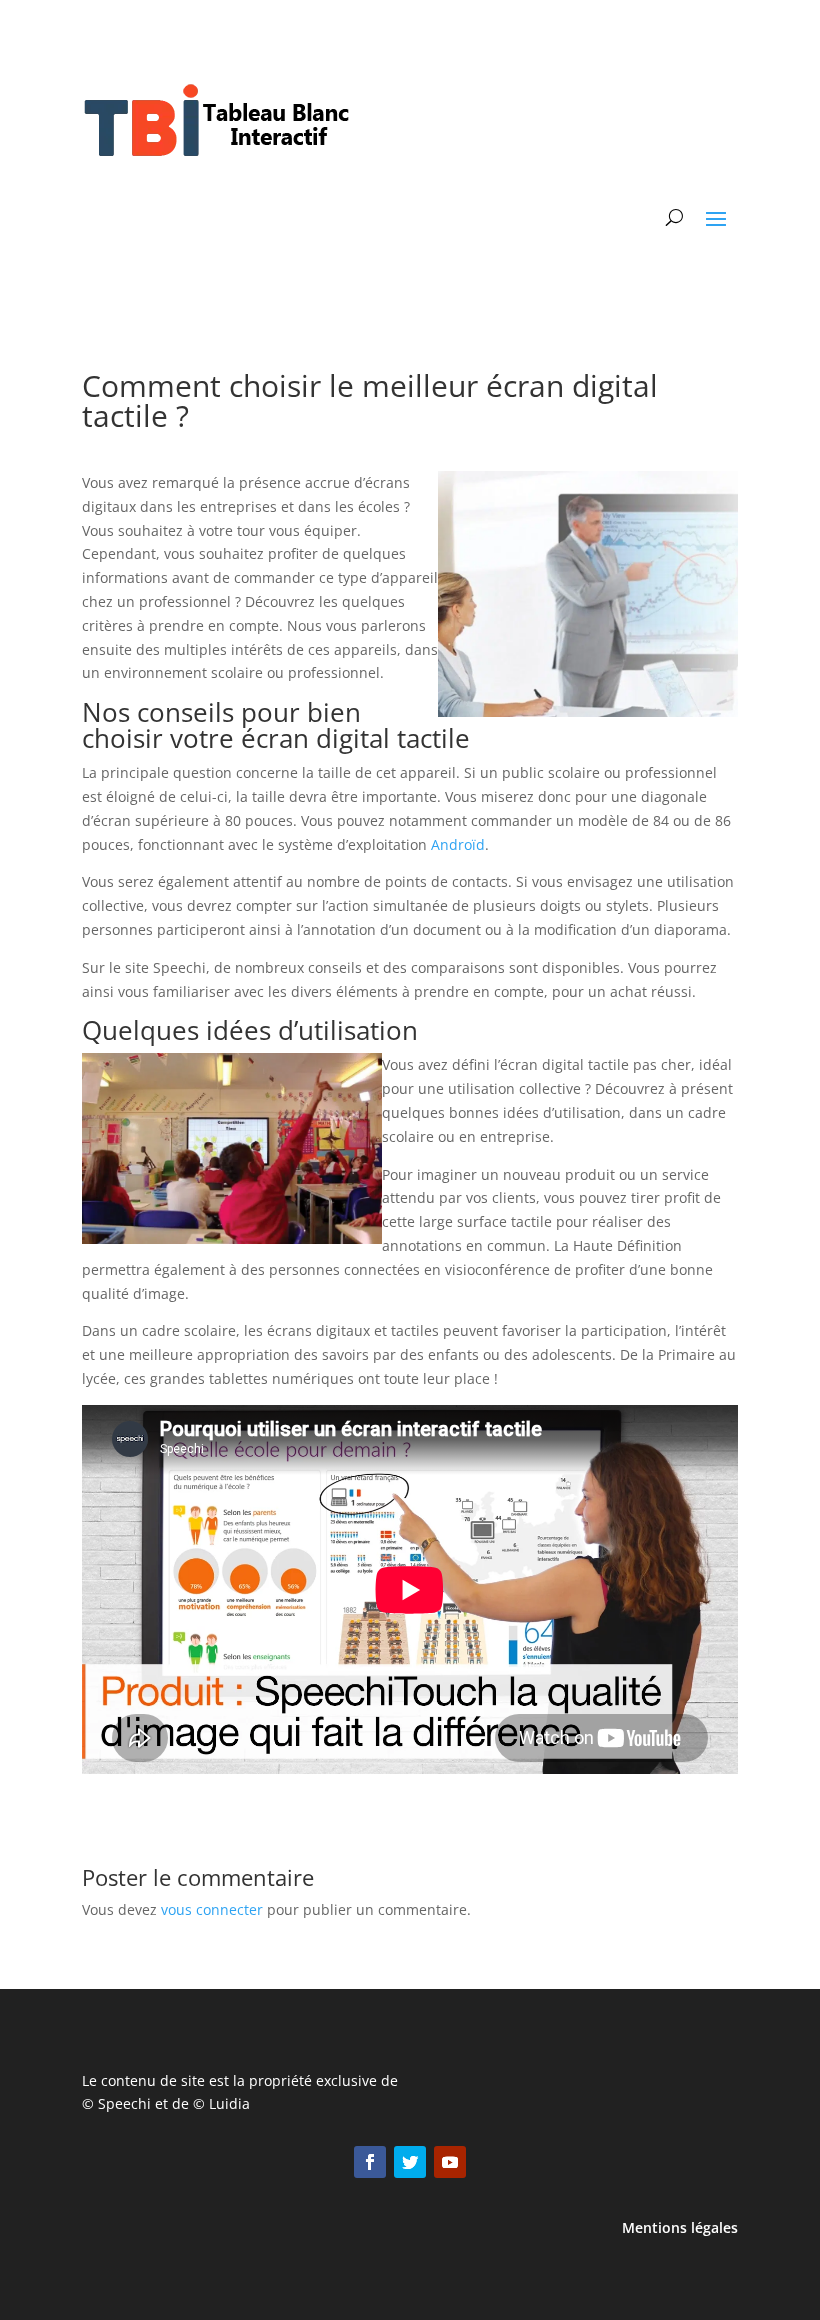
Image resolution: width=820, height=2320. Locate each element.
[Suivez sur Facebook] (370, 2162)
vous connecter (212, 1909)
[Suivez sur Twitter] (410, 2162)
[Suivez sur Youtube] (450, 2162)
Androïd (458, 844)
